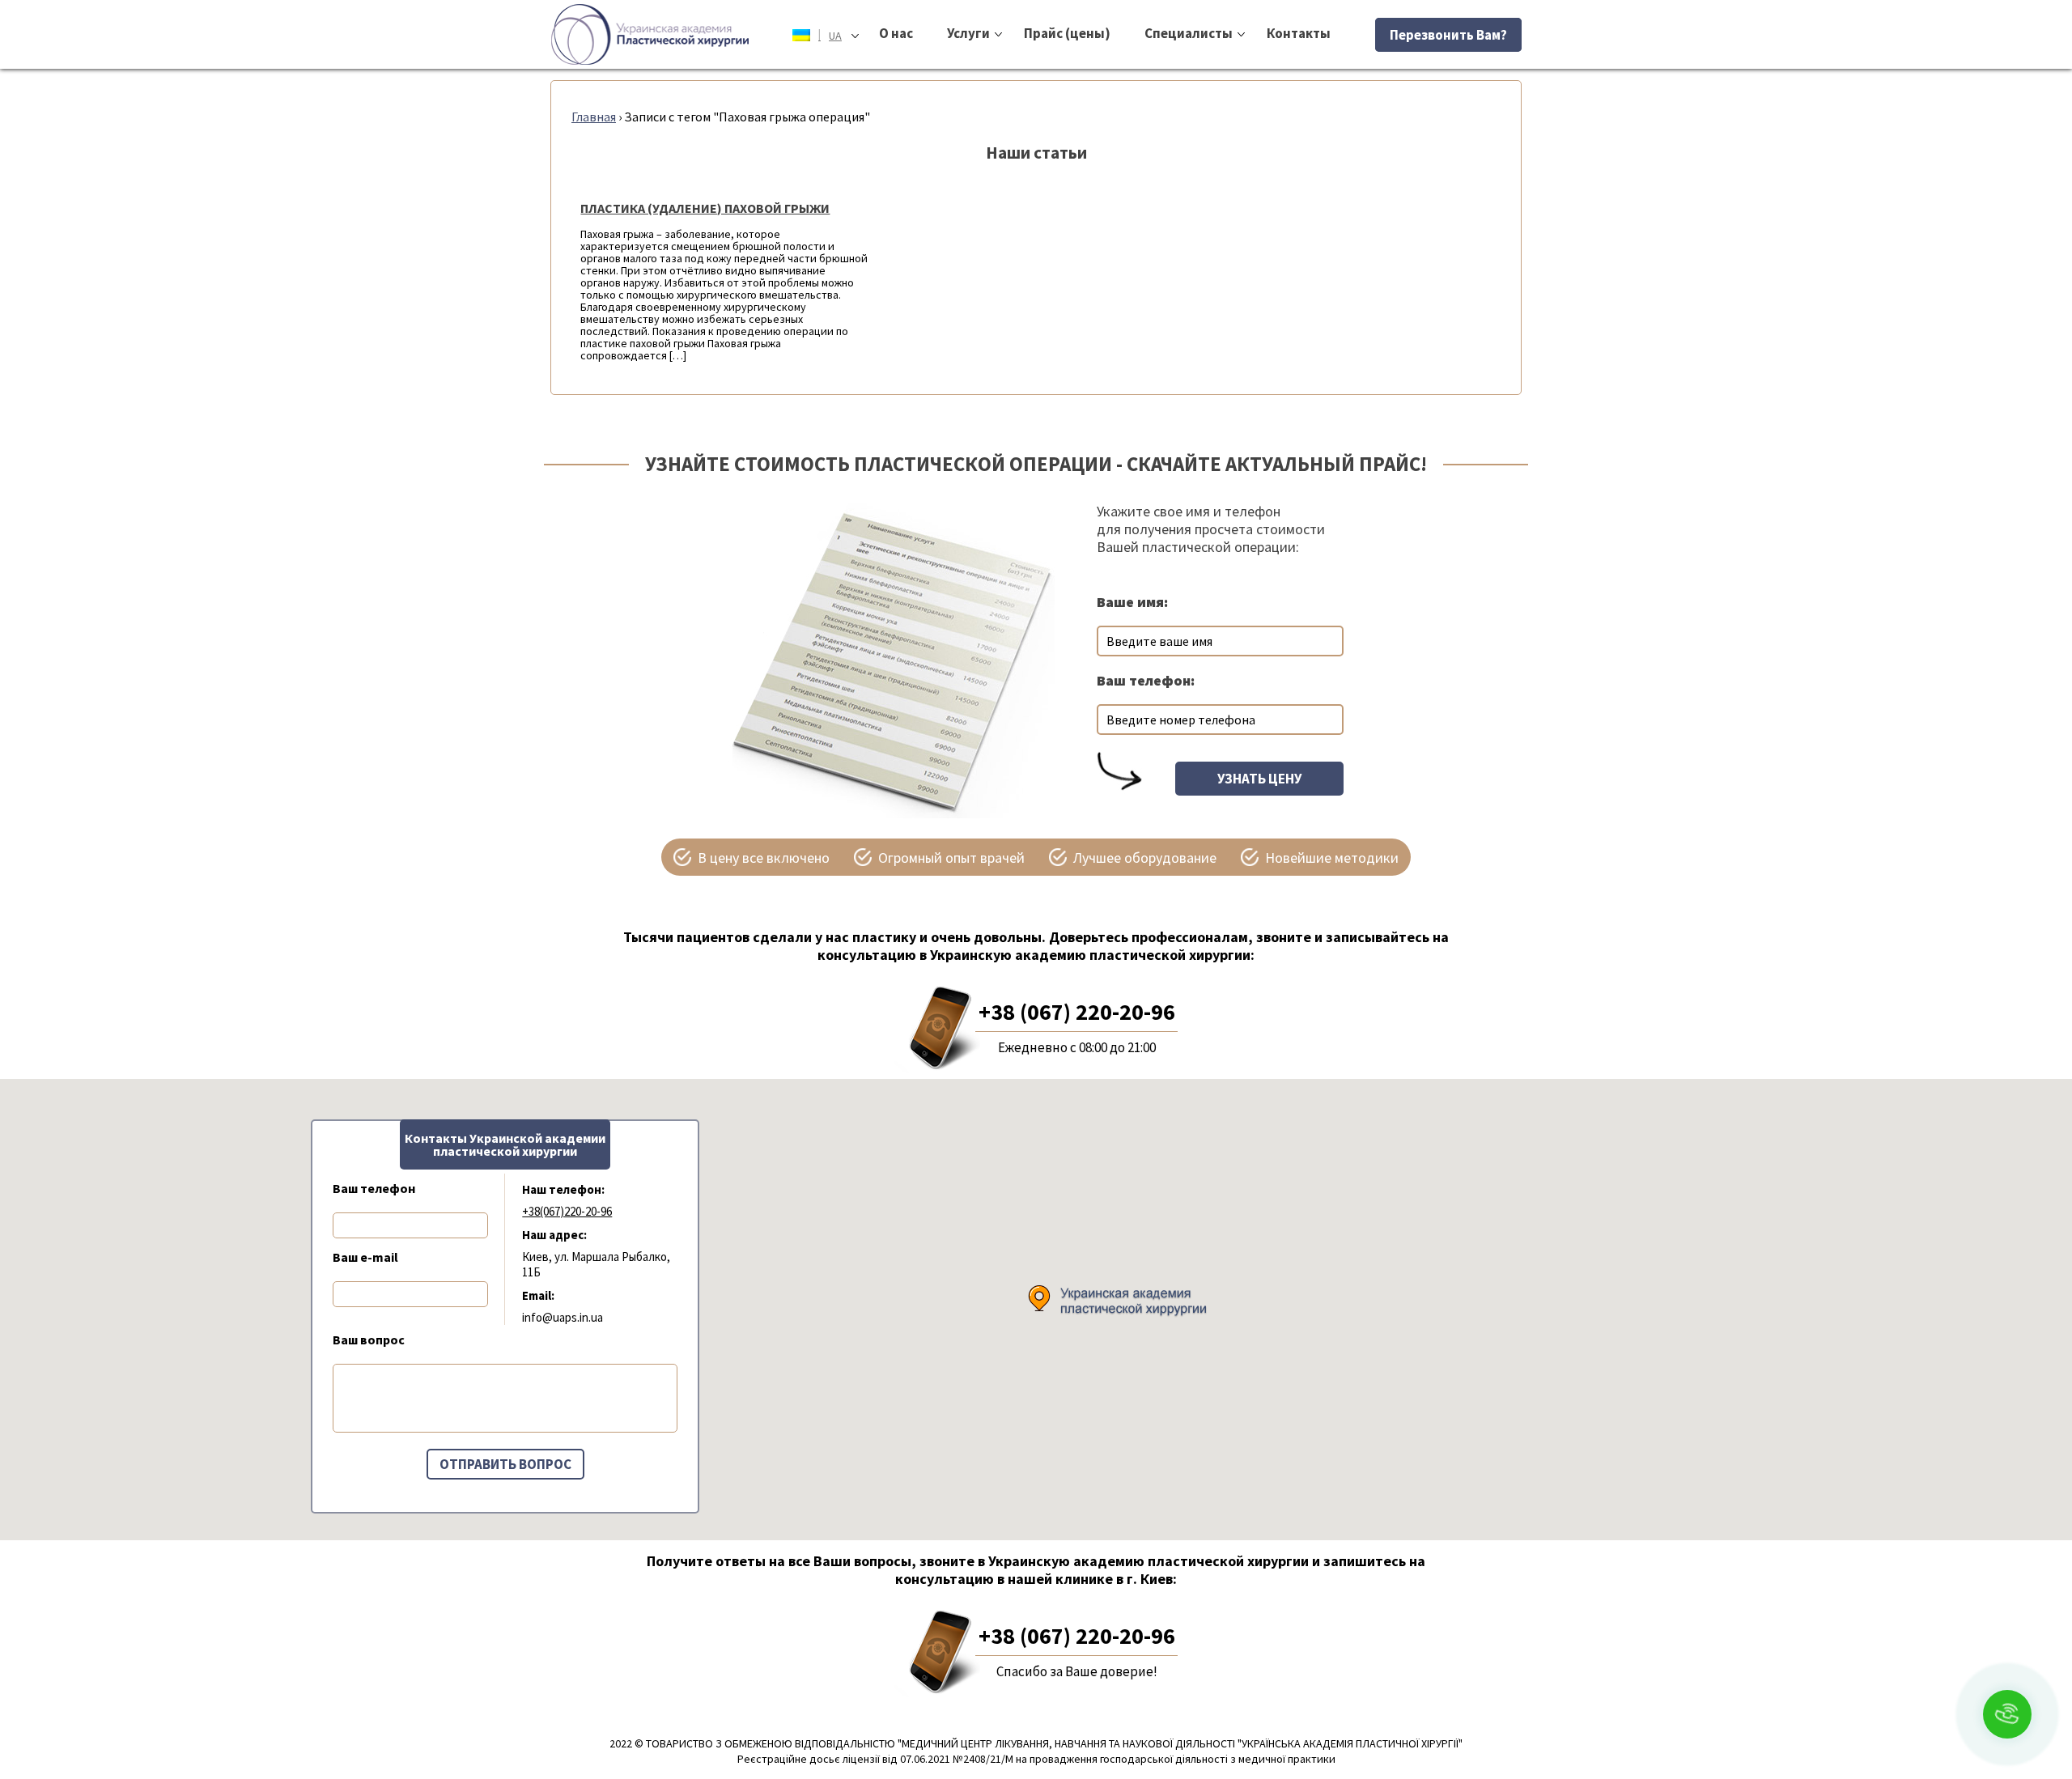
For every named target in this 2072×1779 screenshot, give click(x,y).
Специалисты (1189, 33)
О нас (896, 33)
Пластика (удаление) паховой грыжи (705, 208)
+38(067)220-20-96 (567, 1211)
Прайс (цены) (1067, 33)
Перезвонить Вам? (1448, 35)
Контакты (1299, 33)
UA (830, 34)
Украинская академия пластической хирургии (650, 34)
